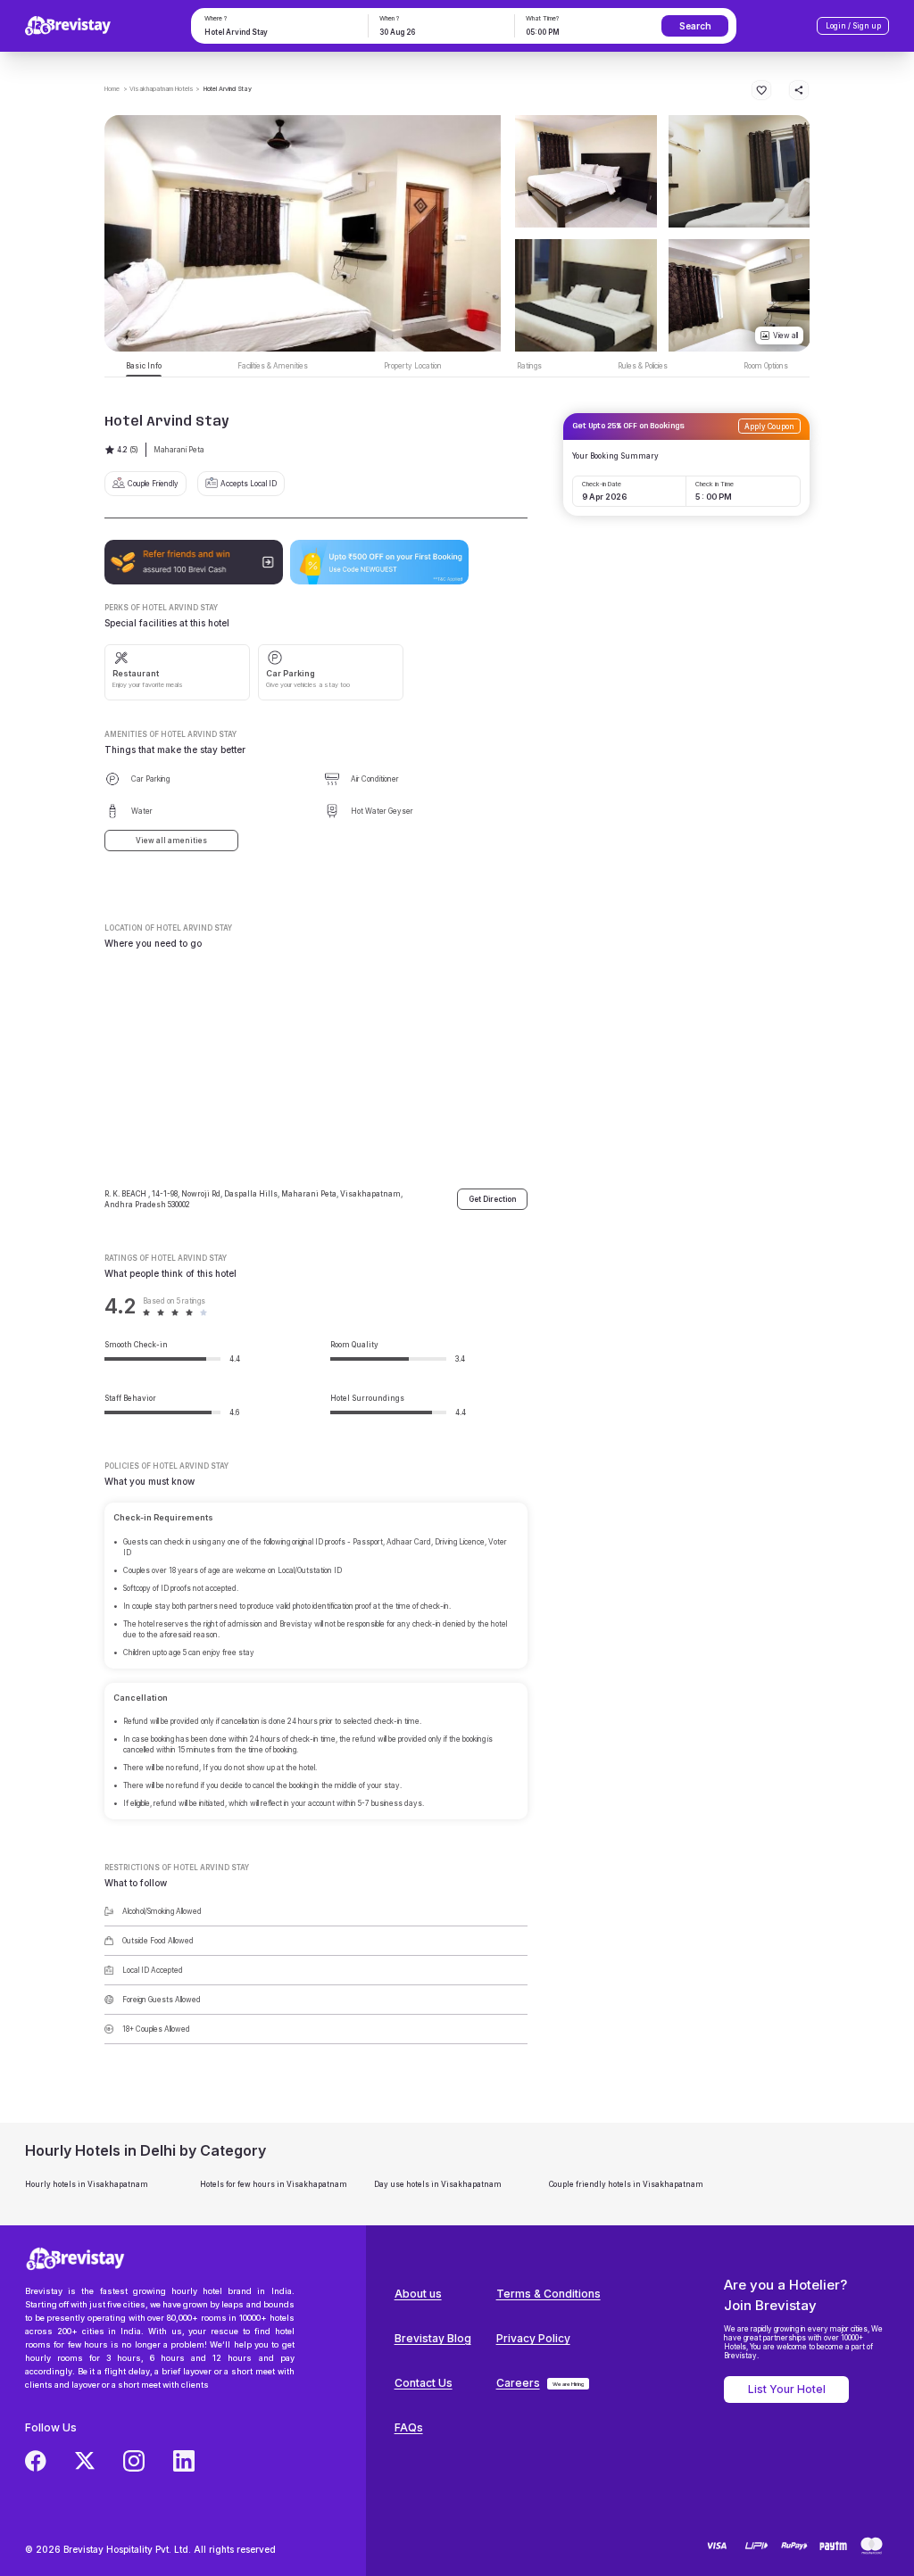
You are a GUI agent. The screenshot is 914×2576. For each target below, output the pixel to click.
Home (112, 89)
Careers (518, 2383)
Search (695, 26)
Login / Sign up (853, 26)
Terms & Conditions (548, 2294)
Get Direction (492, 1199)
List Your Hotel (787, 2389)
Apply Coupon (769, 427)
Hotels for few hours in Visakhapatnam (274, 2184)
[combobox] (278, 32)
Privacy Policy (533, 2338)
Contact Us (424, 2383)
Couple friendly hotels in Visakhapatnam (626, 2184)
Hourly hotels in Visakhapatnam (87, 2184)
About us (418, 2294)
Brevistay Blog (433, 2338)
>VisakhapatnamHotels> (162, 89)
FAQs (409, 2427)
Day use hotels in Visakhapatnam (438, 2184)
